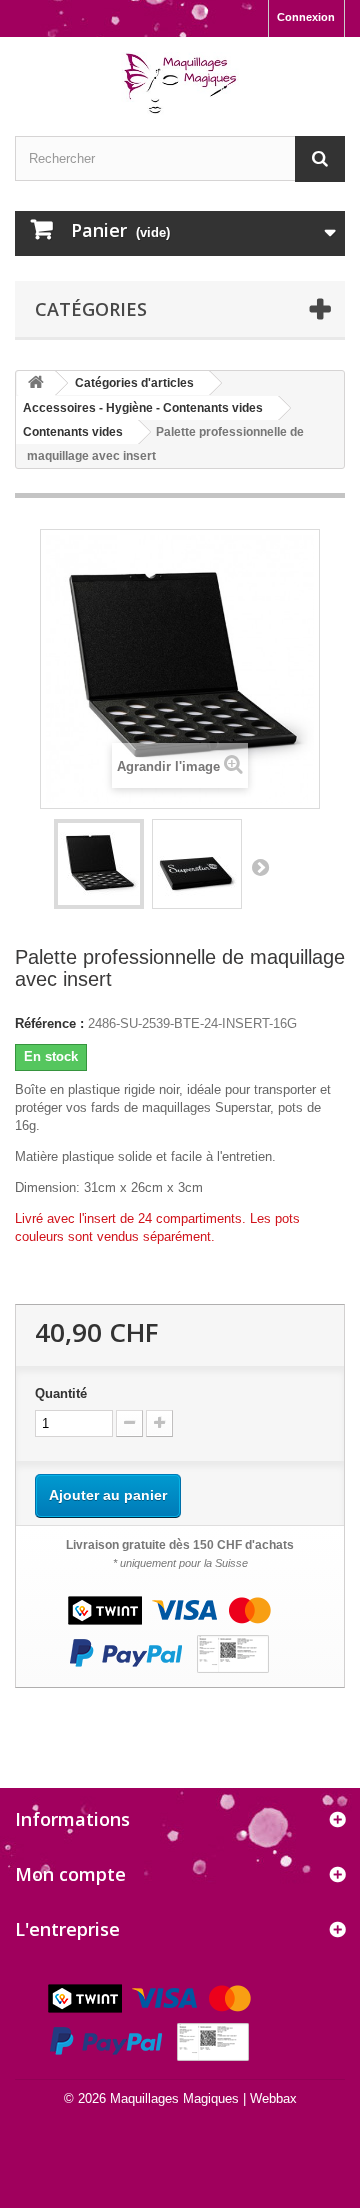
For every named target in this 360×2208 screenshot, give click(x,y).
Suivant (260, 867)
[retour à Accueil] (36, 383)
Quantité (61, 1393)
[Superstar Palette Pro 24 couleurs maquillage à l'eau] (99, 864)
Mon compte (70, 1874)
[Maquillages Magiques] (180, 84)
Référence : (49, 1023)
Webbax (273, 2098)
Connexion (306, 17)
